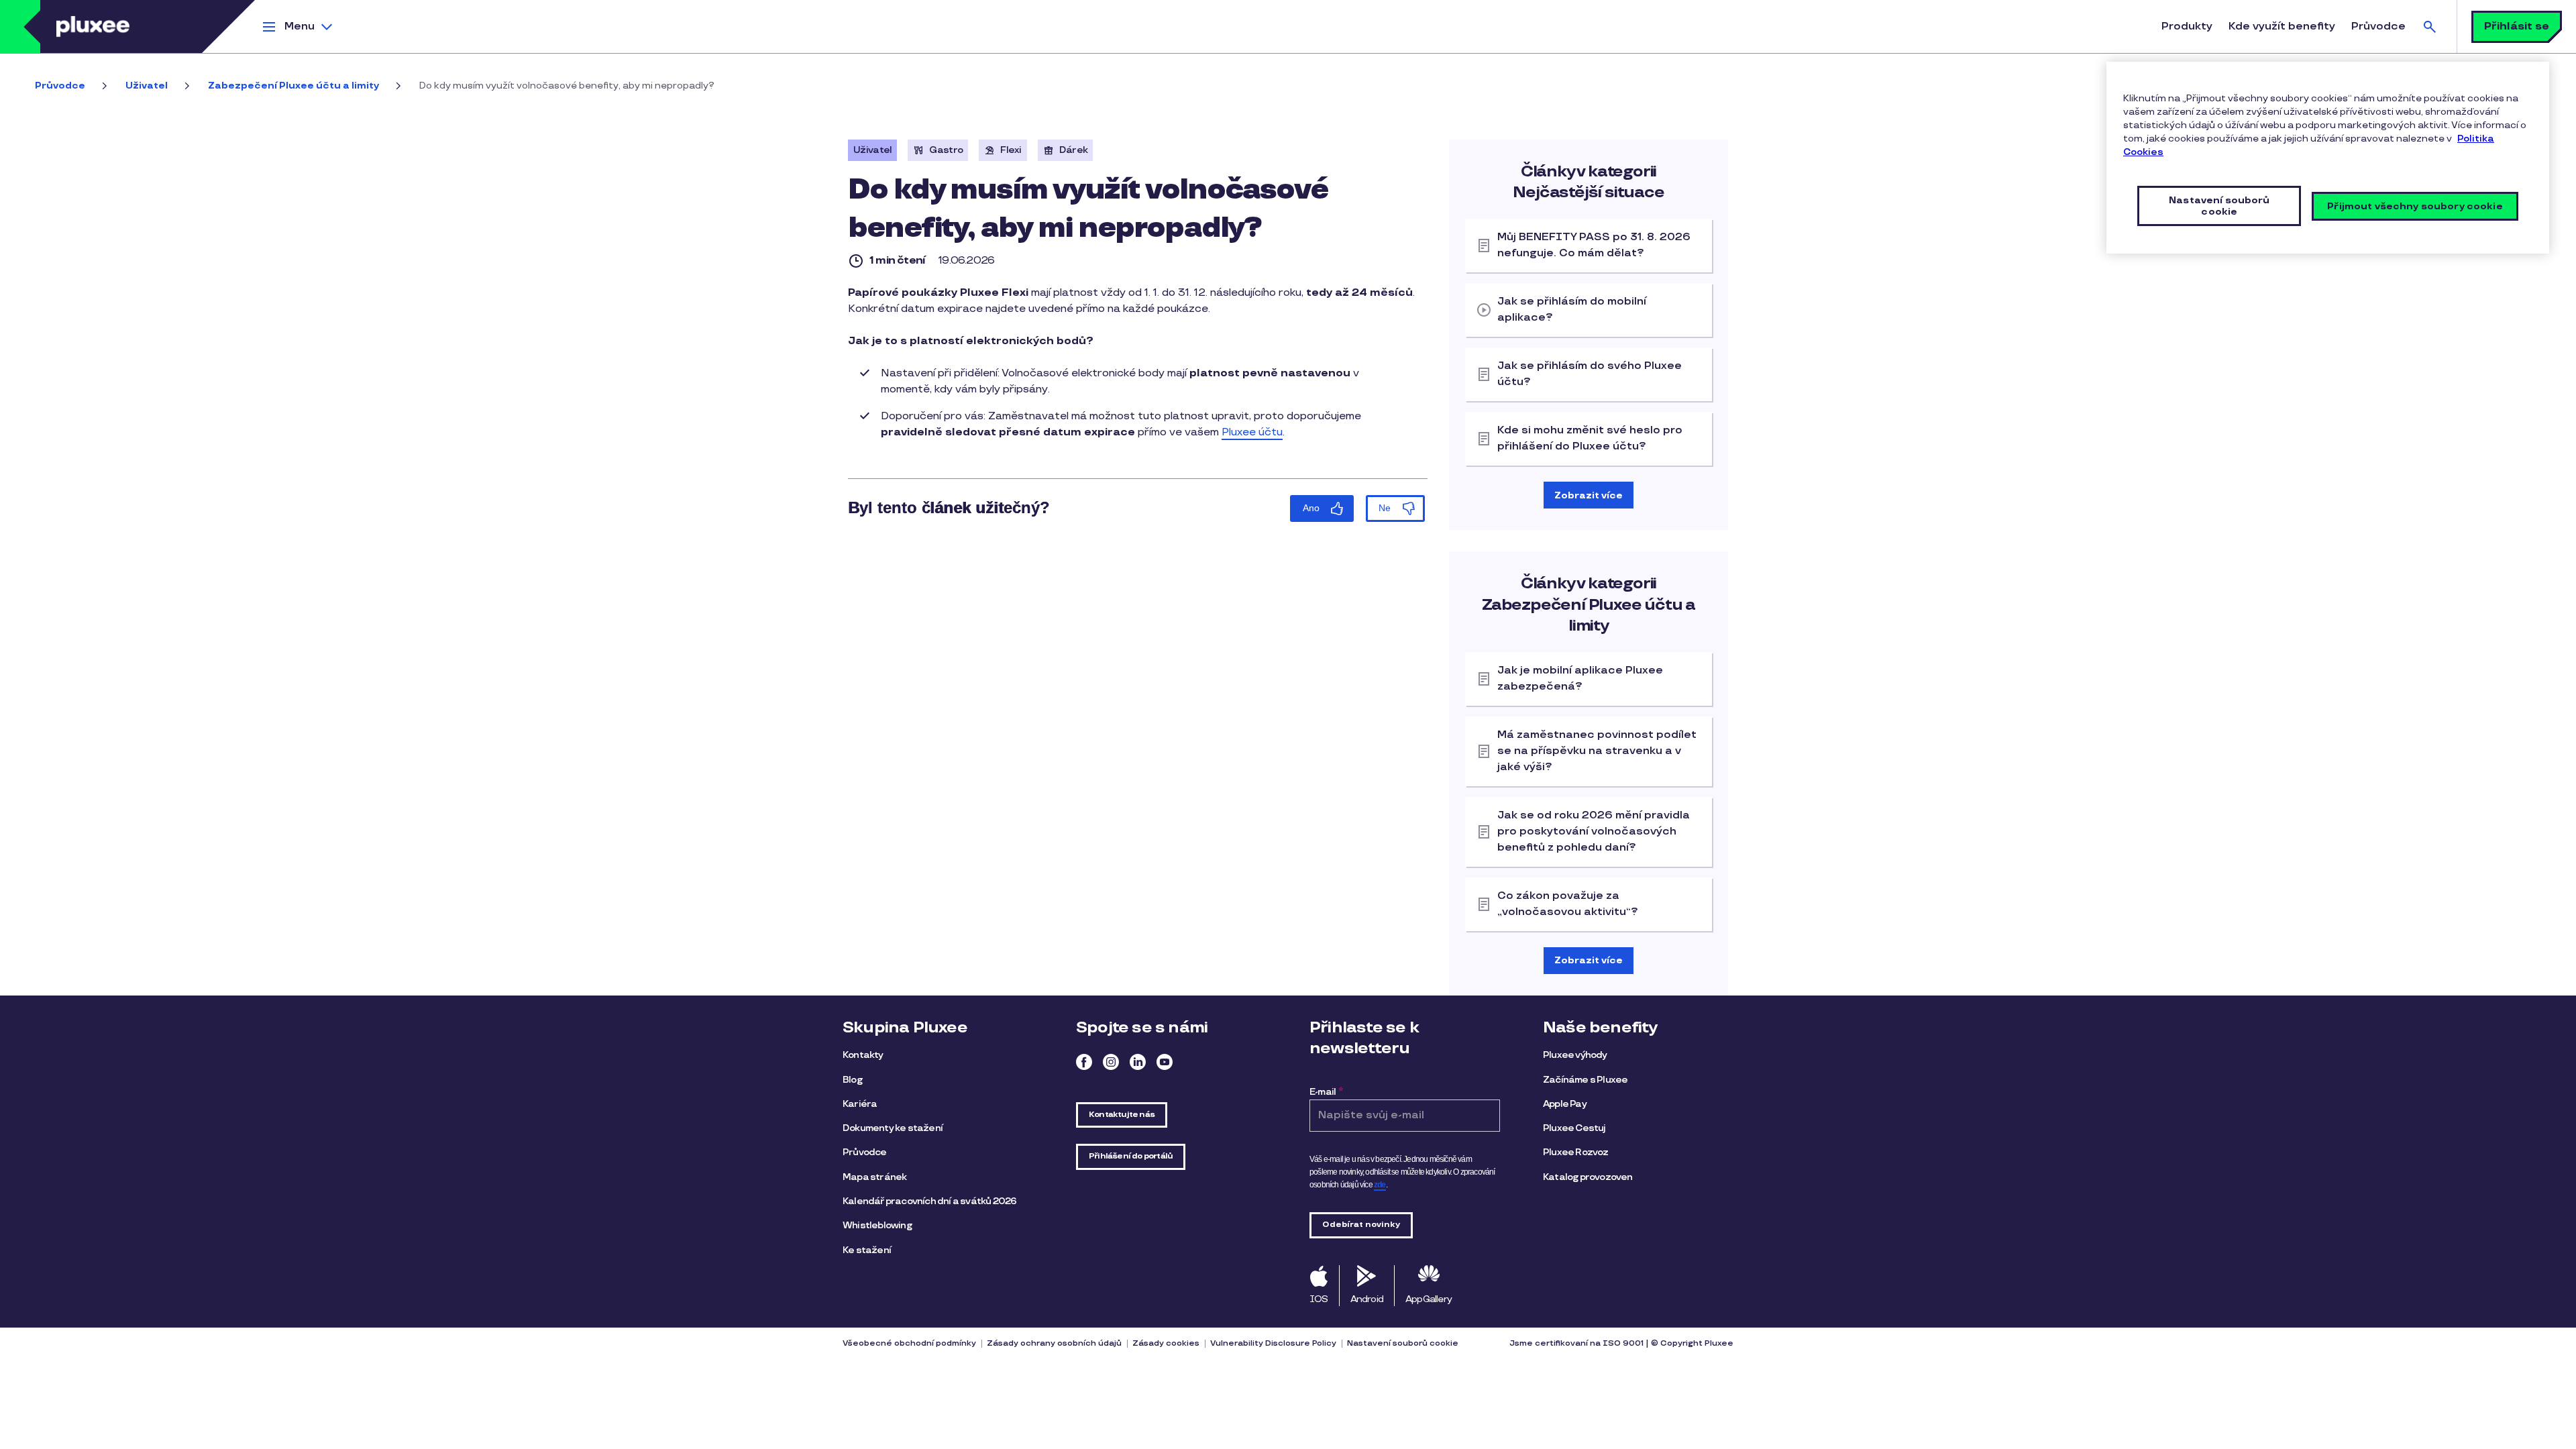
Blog (852, 1080)
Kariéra (860, 1104)
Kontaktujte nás (1122, 1115)
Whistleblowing (877, 1225)
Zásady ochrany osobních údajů (1054, 1343)
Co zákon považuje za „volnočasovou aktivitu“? (1568, 904)
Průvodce (2378, 26)
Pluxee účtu (1252, 432)
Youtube (1165, 1062)
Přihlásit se (2517, 26)
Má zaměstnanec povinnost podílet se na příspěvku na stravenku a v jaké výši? (1597, 751)
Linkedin (1138, 1062)
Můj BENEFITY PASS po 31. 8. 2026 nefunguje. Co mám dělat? (1594, 245)
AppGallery (1429, 1299)
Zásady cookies (1166, 1343)
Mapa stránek (874, 1177)
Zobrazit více (1589, 495)
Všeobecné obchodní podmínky (909, 1343)
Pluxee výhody (1575, 1055)
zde (1380, 1185)
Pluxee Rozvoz (1576, 1152)
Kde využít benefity (2282, 26)
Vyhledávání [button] (2430, 26)
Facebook (1084, 1062)
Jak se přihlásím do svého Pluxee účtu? (1590, 374)
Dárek (1074, 150)
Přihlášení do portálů (1131, 1156)
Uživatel (147, 86)
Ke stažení (867, 1250)
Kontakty (863, 1055)
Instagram (1111, 1062)
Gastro (946, 150)
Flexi (1011, 150)
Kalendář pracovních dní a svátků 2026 (929, 1201)
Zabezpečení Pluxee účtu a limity (293, 86)
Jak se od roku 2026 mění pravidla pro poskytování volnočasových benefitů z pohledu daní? (1594, 831)
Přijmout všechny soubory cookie (2415, 206)
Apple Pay (1565, 1104)
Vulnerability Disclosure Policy (1273, 1343)
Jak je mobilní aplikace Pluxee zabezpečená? (1580, 679)
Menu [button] (300, 26)
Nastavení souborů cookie (1403, 1343)
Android (1367, 1299)
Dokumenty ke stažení (893, 1128)
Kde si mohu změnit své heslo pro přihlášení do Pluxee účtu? (1590, 438)
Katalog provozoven (1588, 1177)
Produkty (2187, 26)
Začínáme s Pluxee (1585, 1080)
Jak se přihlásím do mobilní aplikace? (1572, 310)
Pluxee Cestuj (1574, 1128)
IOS (1319, 1299)
